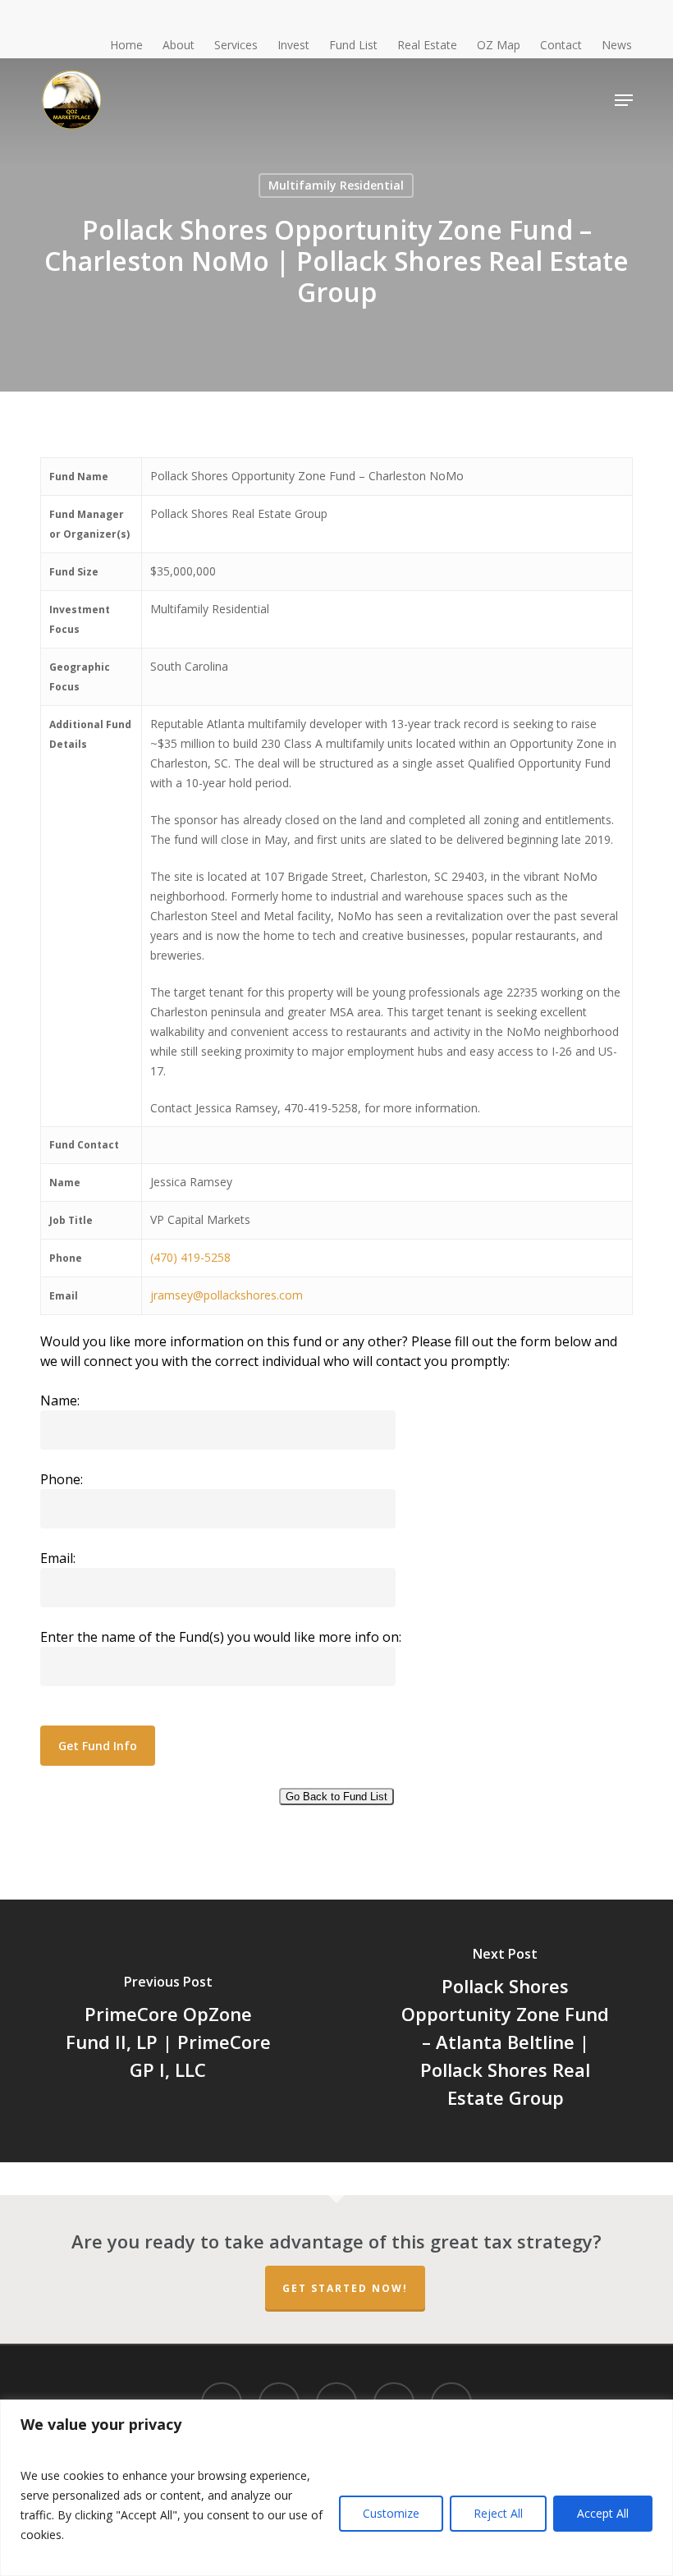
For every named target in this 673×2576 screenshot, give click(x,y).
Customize (391, 2513)
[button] (624, 100)
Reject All (498, 2513)
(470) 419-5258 (190, 1257)
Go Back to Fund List (336, 1797)
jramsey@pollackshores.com (227, 1295)
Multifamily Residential (336, 185)
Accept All (603, 2513)
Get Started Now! (345, 2288)
